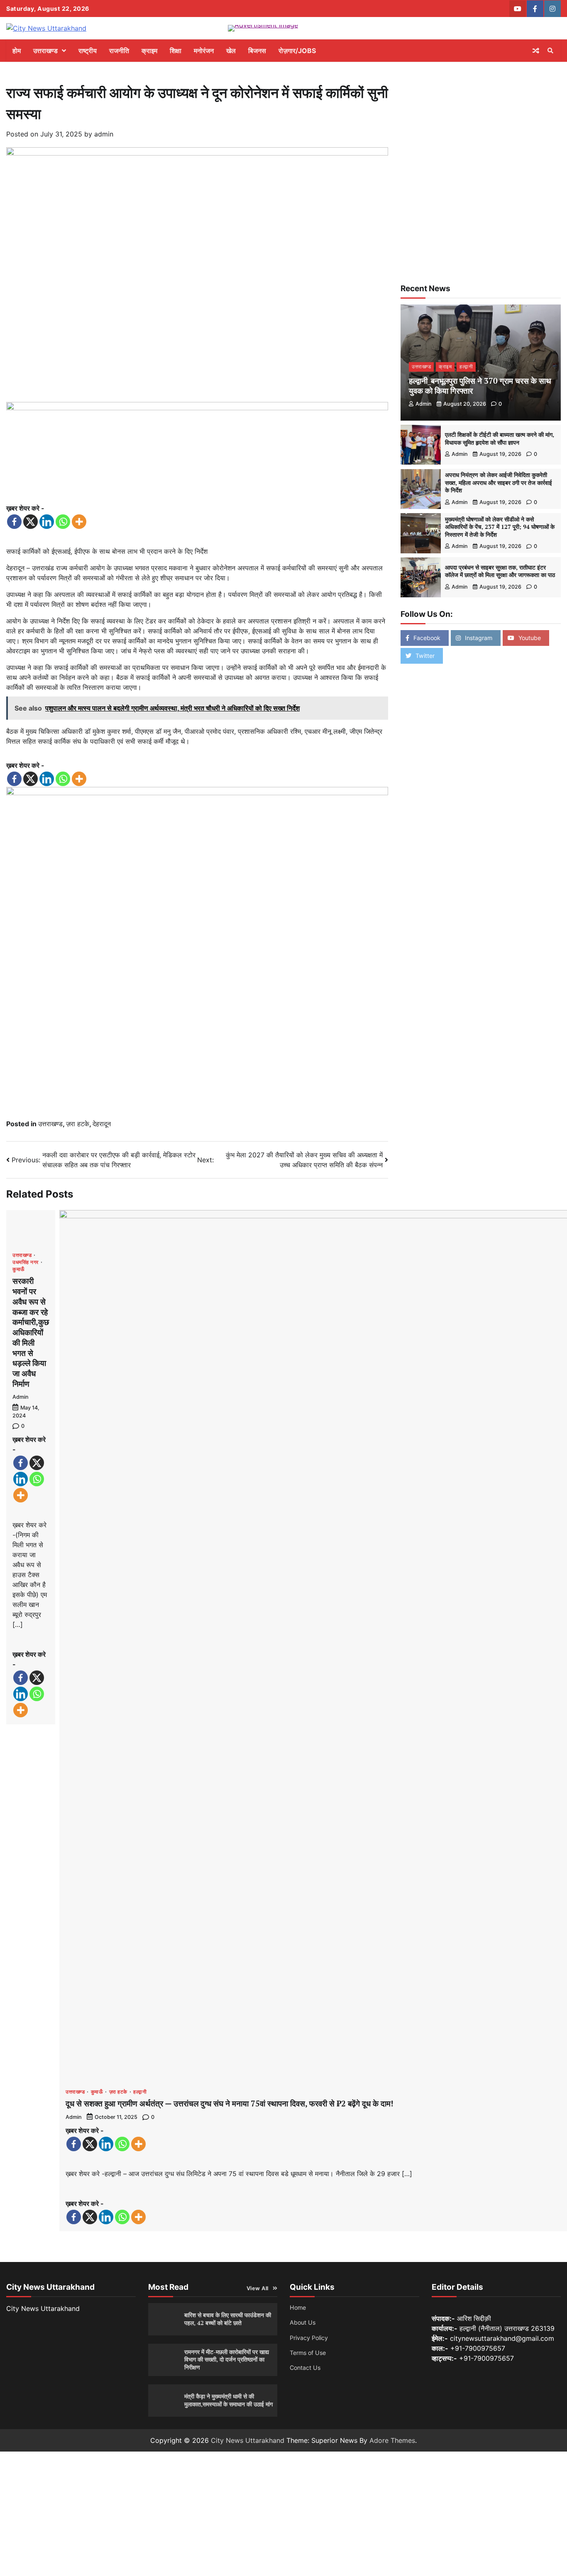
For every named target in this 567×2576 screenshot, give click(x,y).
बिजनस (257, 51)
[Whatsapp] (63, 522)
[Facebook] (14, 522)
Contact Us (305, 2368)
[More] (79, 522)
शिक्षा (176, 51)
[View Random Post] (536, 51)
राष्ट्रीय (88, 51)
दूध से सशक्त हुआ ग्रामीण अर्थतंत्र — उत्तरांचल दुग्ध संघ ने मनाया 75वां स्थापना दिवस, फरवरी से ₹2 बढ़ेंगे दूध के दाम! (230, 2103)
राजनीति (119, 51)
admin (104, 134)
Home (298, 2307)
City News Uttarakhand (248, 2440)
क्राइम (149, 51)
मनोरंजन (204, 51)
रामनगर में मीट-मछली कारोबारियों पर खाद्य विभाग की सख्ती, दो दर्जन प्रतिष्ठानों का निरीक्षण (227, 2359)
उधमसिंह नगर (26, 1262)
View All (258, 2288)
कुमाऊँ (19, 1269)
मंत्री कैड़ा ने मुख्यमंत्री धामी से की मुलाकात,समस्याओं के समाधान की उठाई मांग (229, 2400)
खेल (231, 51)
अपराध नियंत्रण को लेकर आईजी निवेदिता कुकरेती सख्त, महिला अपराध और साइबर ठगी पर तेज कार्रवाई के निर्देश (499, 483)
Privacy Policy (309, 2338)
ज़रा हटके (78, 1124)
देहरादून (102, 1124)
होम (17, 51)
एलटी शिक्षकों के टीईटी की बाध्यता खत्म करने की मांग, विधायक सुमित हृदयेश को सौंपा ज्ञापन (500, 438)
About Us (303, 2322)
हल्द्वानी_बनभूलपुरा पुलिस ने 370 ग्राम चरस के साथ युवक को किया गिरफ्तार (480, 386)
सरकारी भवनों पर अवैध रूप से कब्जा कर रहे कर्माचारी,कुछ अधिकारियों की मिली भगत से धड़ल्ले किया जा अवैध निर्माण (31, 1332)
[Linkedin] (47, 522)
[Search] (550, 51)
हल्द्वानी (140, 2092)
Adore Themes (392, 2440)
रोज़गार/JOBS (297, 51)
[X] (31, 522)
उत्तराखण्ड (45, 51)
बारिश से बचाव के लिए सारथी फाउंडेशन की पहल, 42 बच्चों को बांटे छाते (228, 2319)
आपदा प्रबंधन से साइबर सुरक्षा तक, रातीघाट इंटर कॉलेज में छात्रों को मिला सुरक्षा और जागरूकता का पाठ (500, 571)
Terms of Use (308, 2353)
